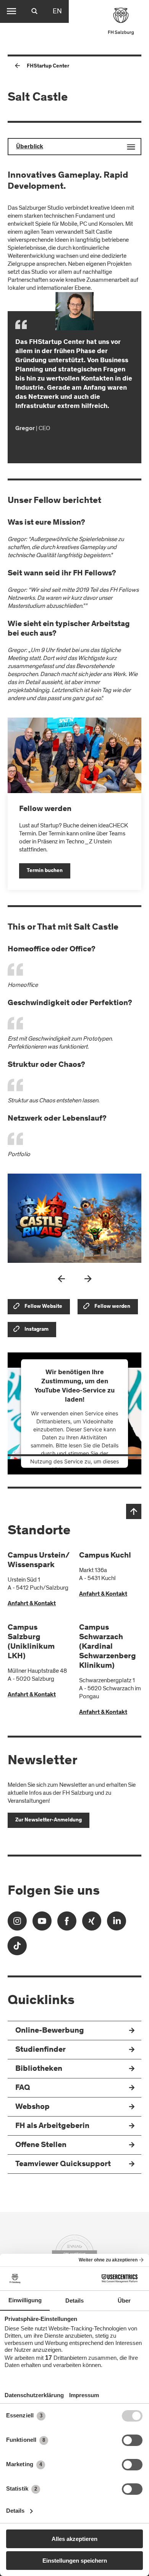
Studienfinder (40, 2050)
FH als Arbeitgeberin (52, 2126)
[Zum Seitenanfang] (134, 1511)
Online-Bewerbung (50, 2031)
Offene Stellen (41, 2145)
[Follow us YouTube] (42, 1923)
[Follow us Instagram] (17, 1923)
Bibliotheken (39, 2069)
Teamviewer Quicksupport (63, 2164)
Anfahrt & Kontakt (32, 1604)
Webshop (32, 2107)
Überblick (30, 147)
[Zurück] (61, 1280)
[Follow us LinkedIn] (117, 1923)
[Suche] (34, 11)
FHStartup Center (48, 66)
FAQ (23, 2088)
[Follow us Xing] (92, 1923)
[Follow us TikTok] (17, 1948)
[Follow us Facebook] (67, 1923)
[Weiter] (88, 1280)
